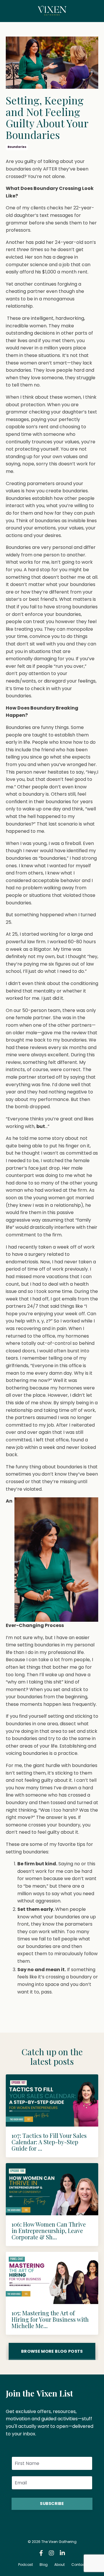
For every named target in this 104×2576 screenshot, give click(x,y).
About (60, 2565)
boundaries (17, 147)
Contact (79, 2565)
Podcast (26, 2565)
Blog (44, 2565)
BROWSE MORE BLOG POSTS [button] (52, 2351)
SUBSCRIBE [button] (52, 2504)
